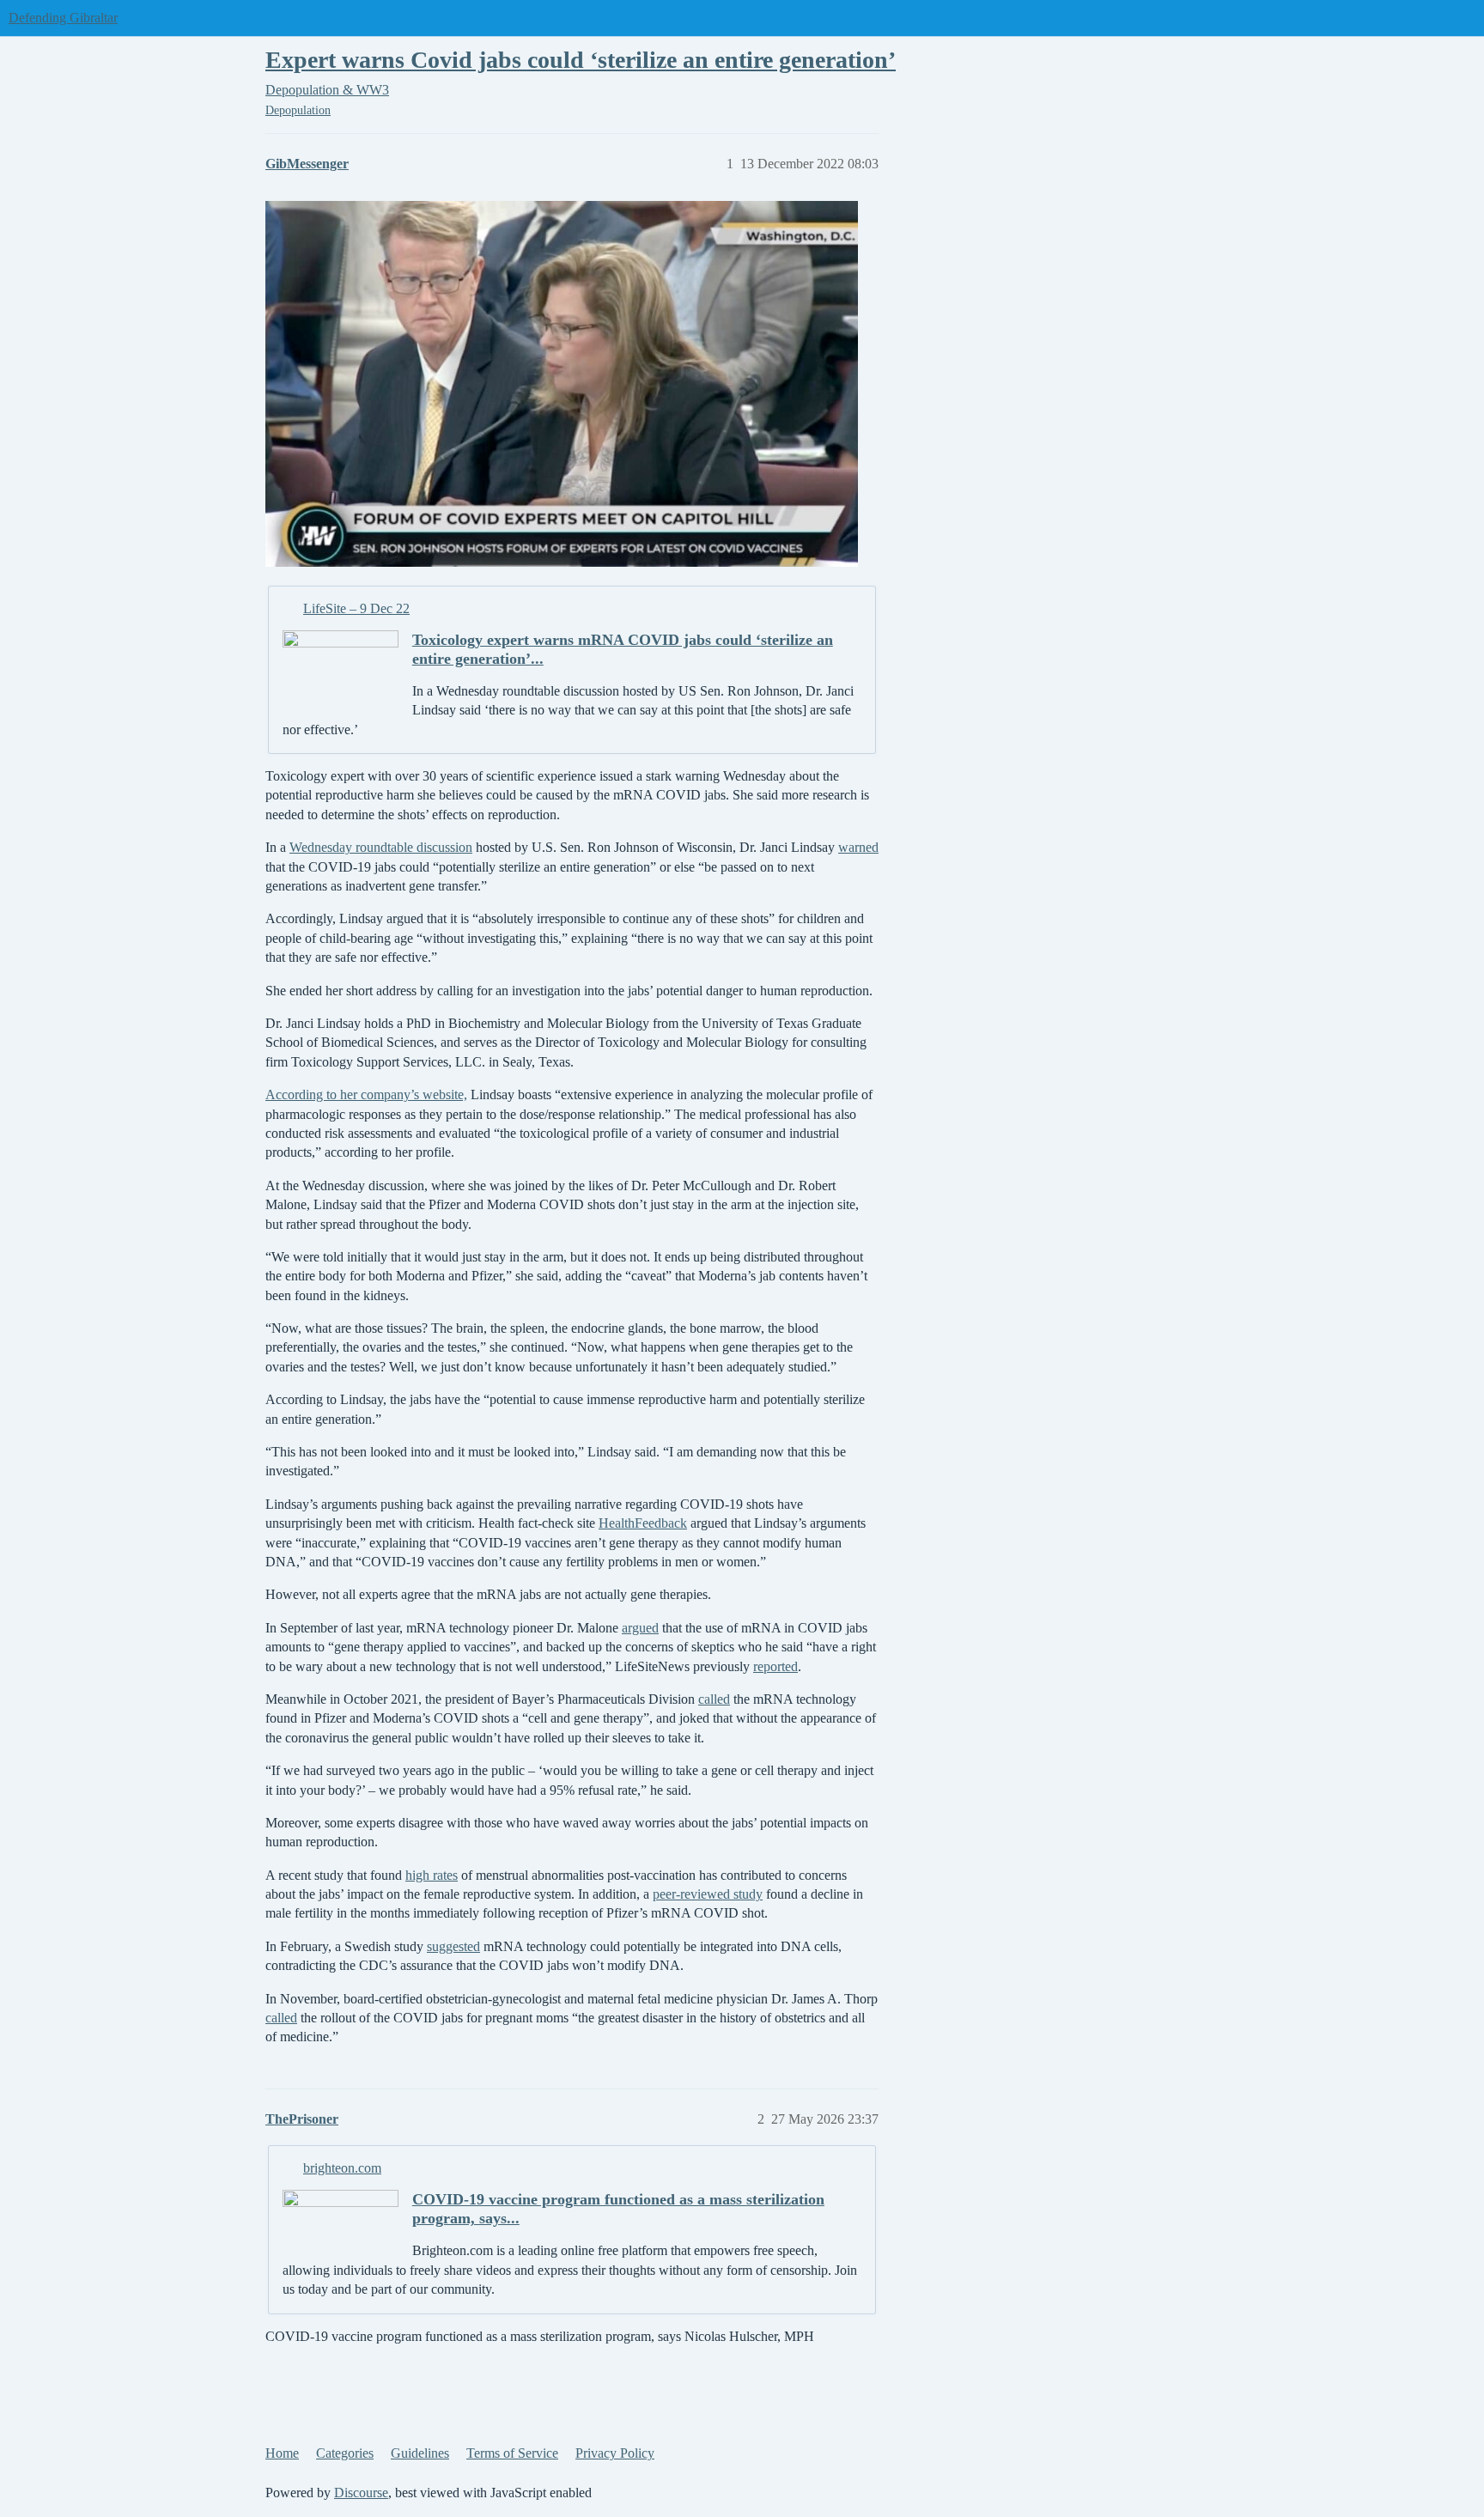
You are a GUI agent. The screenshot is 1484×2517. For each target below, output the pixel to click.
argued (640, 1628)
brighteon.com (342, 2168)
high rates (432, 1875)
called (714, 1699)
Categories (345, 2453)
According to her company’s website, (366, 1094)
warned (858, 847)
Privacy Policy (615, 2453)
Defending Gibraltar (63, 18)
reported (775, 1666)
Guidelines (420, 2453)
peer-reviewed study (708, 1894)
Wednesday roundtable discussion (381, 847)
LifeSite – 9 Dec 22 (356, 608)
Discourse (361, 2493)
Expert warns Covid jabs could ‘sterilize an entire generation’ (581, 60)
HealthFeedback (643, 1523)
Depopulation (298, 110)
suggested (453, 1946)
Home (282, 2453)
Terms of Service (512, 2453)
